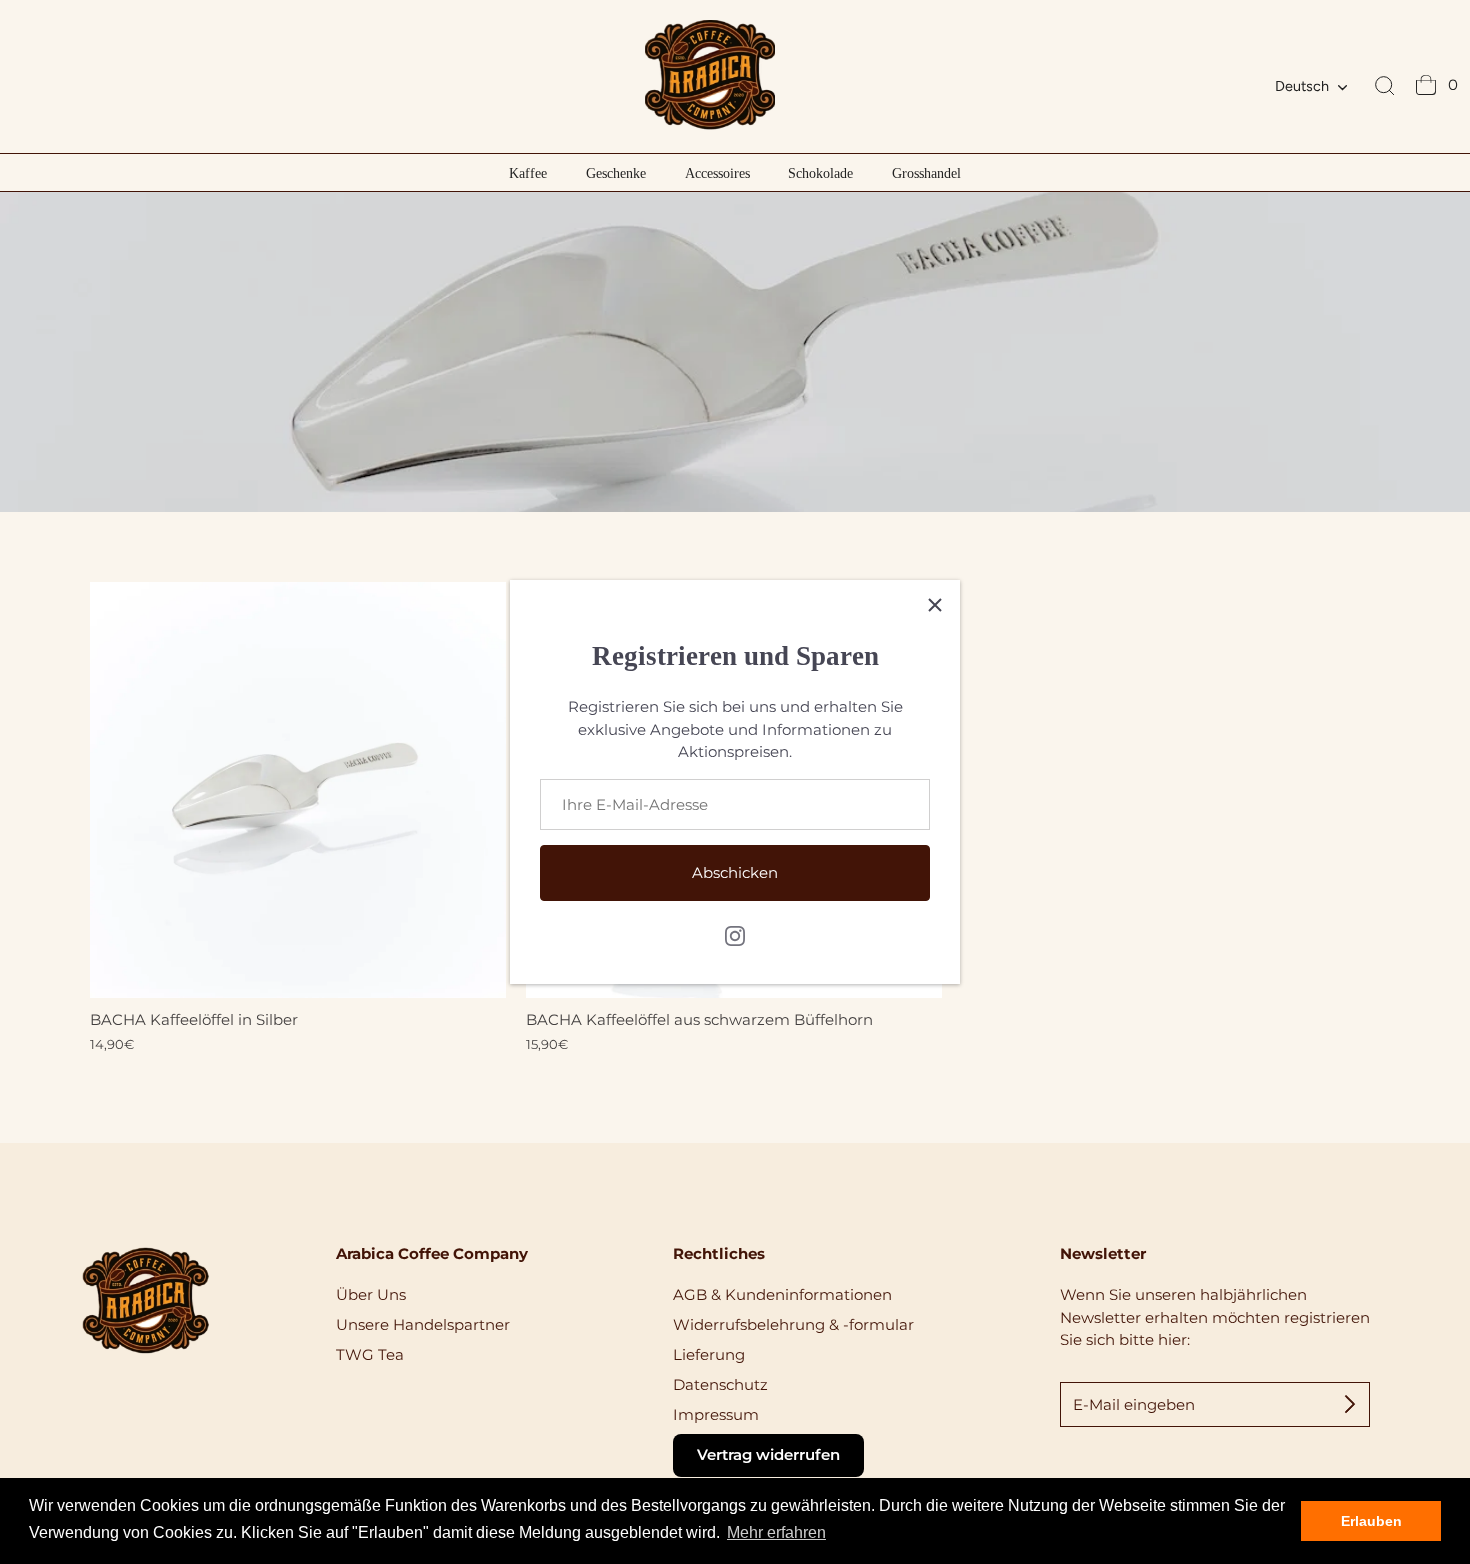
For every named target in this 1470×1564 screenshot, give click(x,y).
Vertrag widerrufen (768, 1454)
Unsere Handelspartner (423, 1324)
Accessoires (717, 173)
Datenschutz (720, 1384)
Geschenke (616, 173)
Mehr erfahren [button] (776, 1532)
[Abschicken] (1350, 1404)
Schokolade (820, 173)
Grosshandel (926, 173)
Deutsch (1302, 86)
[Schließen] (935, 605)
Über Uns (371, 1294)
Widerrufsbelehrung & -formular (793, 1324)
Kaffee (528, 173)
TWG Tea (370, 1354)
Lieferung (709, 1354)
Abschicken (735, 872)
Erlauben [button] (1371, 1521)
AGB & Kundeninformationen (782, 1294)
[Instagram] (735, 934)
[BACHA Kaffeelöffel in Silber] (298, 790)
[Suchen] (1385, 87)
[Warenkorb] (1426, 87)
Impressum (716, 1414)
